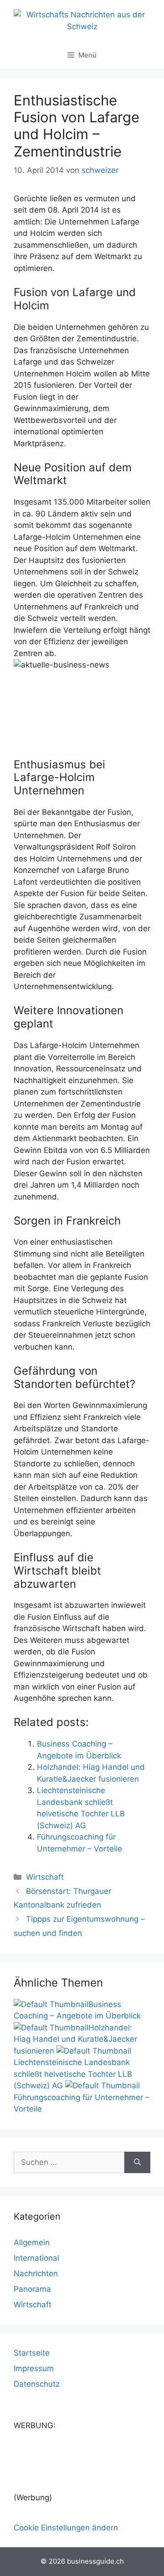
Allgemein (32, 2242)
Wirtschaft (45, 1877)
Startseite (32, 2353)
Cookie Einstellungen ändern (66, 2528)
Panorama (32, 2289)
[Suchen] (137, 2163)
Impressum (34, 2368)
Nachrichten (36, 2274)
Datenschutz (37, 2384)
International (36, 2258)
